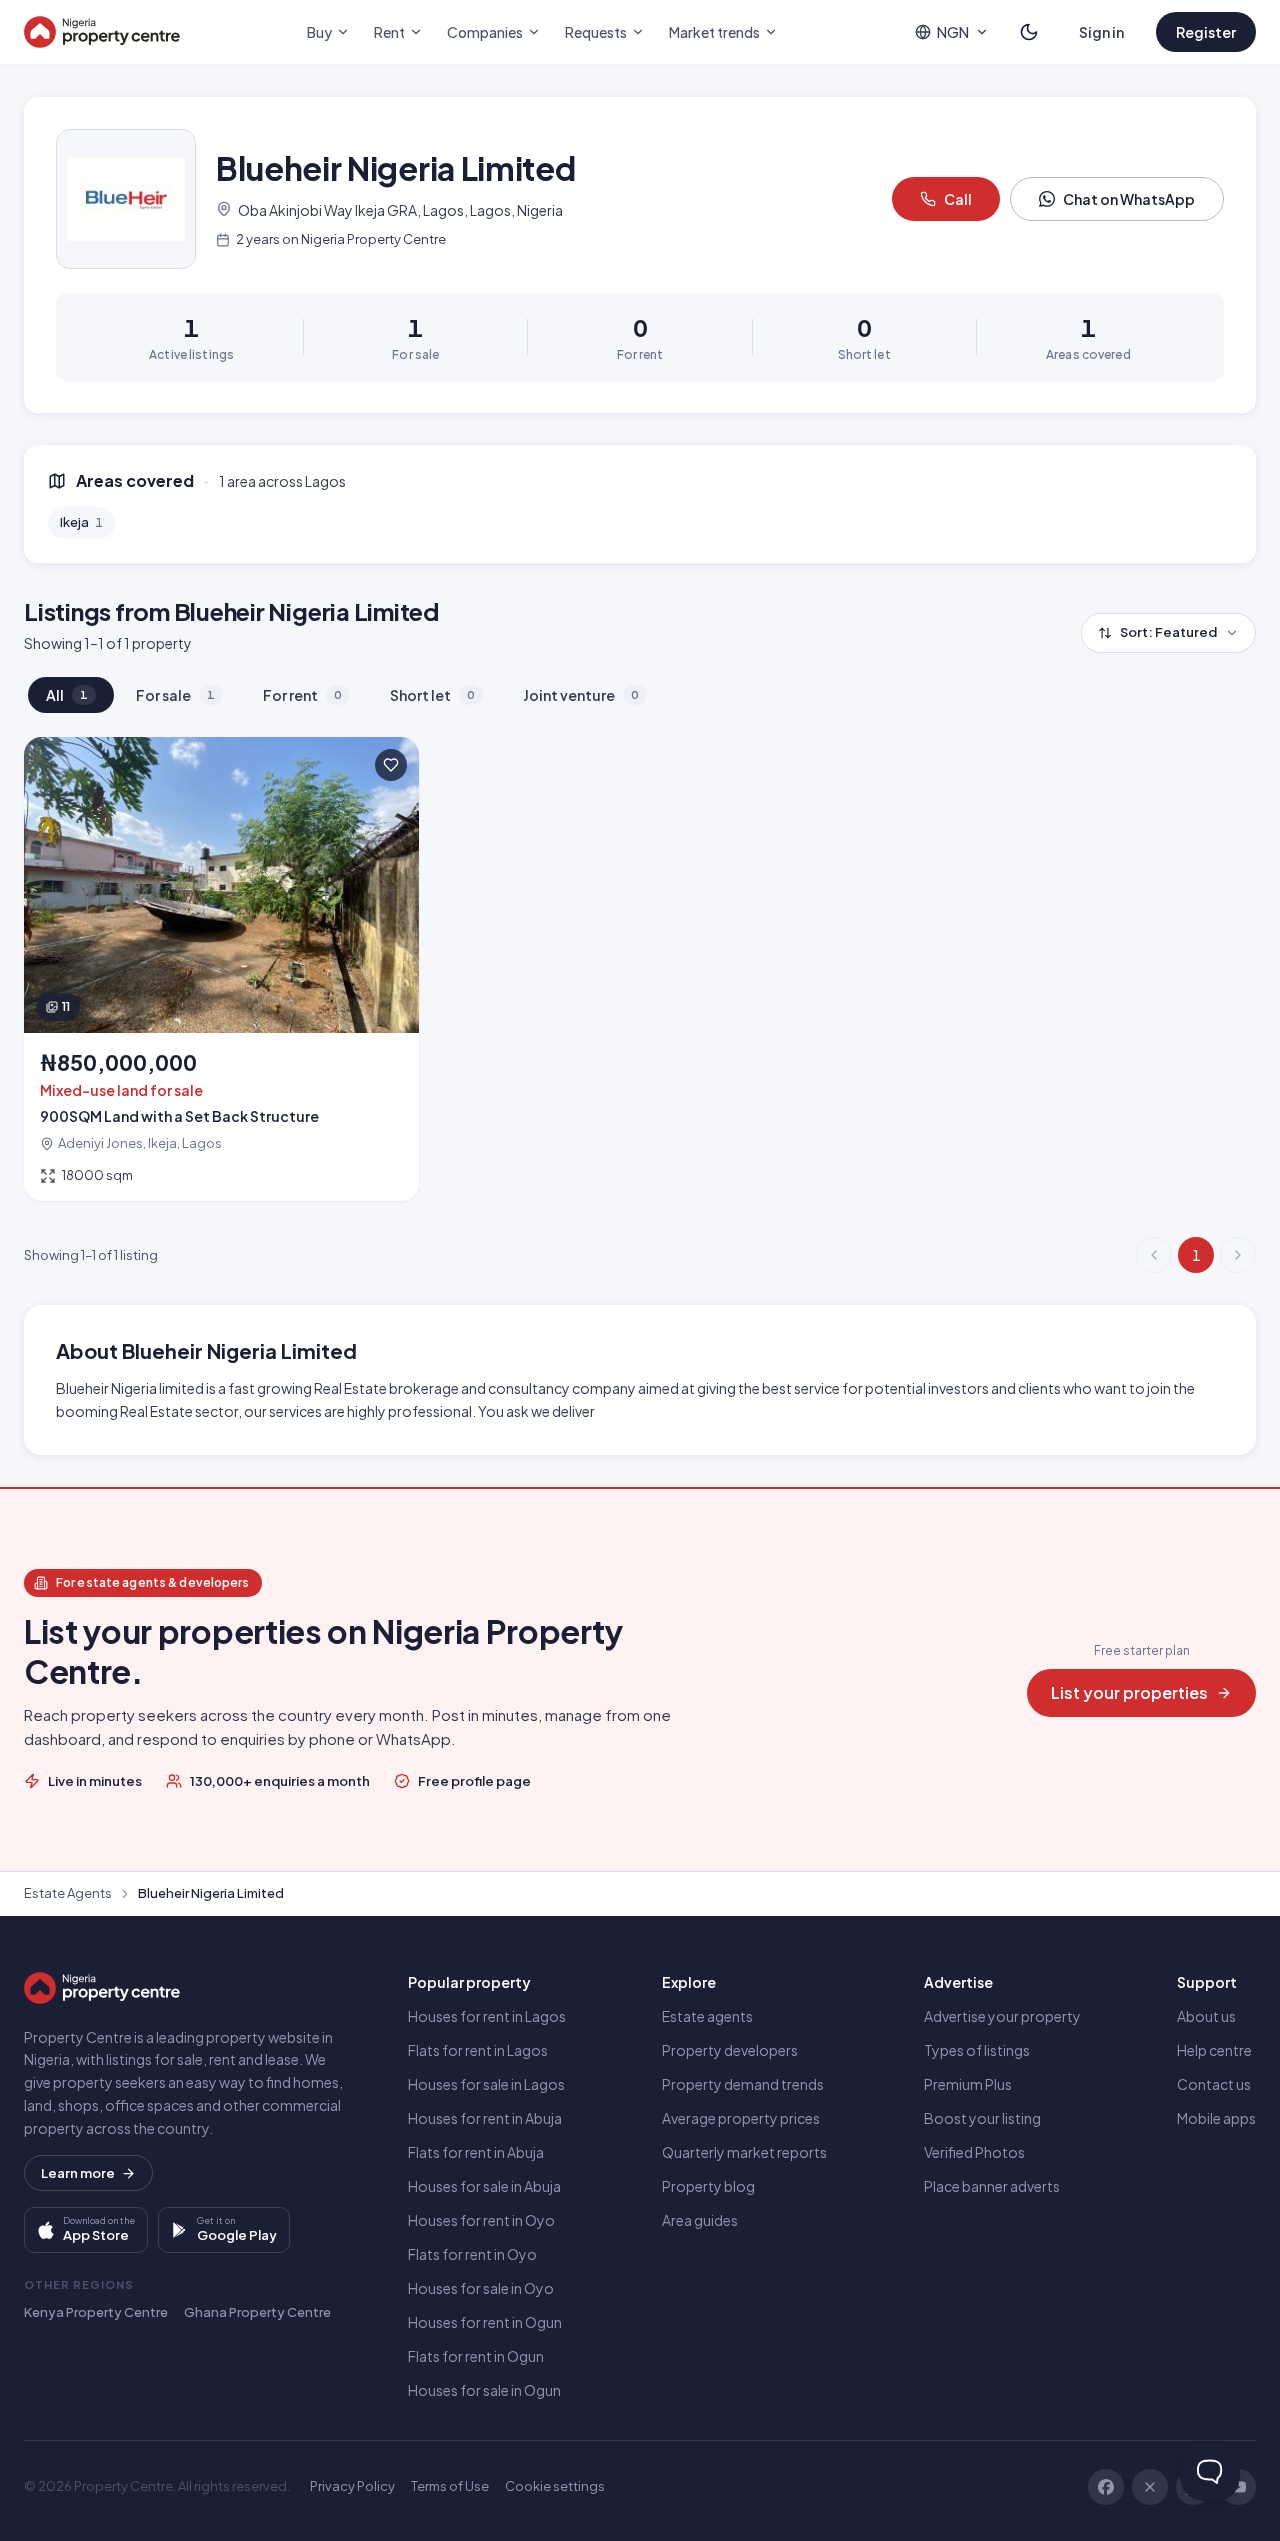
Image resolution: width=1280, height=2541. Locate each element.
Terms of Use (450, 2486)
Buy (319, 32)
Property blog (708, 2186)
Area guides (700, 2220)
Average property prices (741, 2118)
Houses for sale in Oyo (481, 2288)
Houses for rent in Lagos (487, 2016)
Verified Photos (974, 2152)
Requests (596, 32)
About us (1206, 2016)
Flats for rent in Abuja (476, 2152)
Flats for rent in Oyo (472, 2254)
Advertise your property (1002, 2016)
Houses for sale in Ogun (484, 2390)
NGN (953, 32)
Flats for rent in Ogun (476, 2356)
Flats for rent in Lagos (478, 2050)
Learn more (78, 2173)
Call (958, 199)
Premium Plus (968, 2084)
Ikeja (81, 522)
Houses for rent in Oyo (481, 2220)
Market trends (714, 32)
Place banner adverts (992, 2186)
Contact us (1214, 2084)
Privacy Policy (352, 2486)
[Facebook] (1106, 2487)
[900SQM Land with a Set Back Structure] (221, 969)
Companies (485, 32)
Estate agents (707, 2016)
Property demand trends (743, 2084)
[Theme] (1029, 32)
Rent (389, 32)
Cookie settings (555, 2486)
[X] (1150, 2487)
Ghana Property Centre (257, 2312)
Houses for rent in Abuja (485, 2118)
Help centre (1214, 2050)
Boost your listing (982, 2118)
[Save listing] (391, 765)
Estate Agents (68, 1893)
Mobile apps (1216, 2118)
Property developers (730, 2050)
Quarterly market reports (744, 2152)
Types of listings (977, 2050)
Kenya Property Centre (96, 2312)
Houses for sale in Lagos (486, 2084)
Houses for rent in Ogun (485, 2322)
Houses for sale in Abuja (484, 2186)
